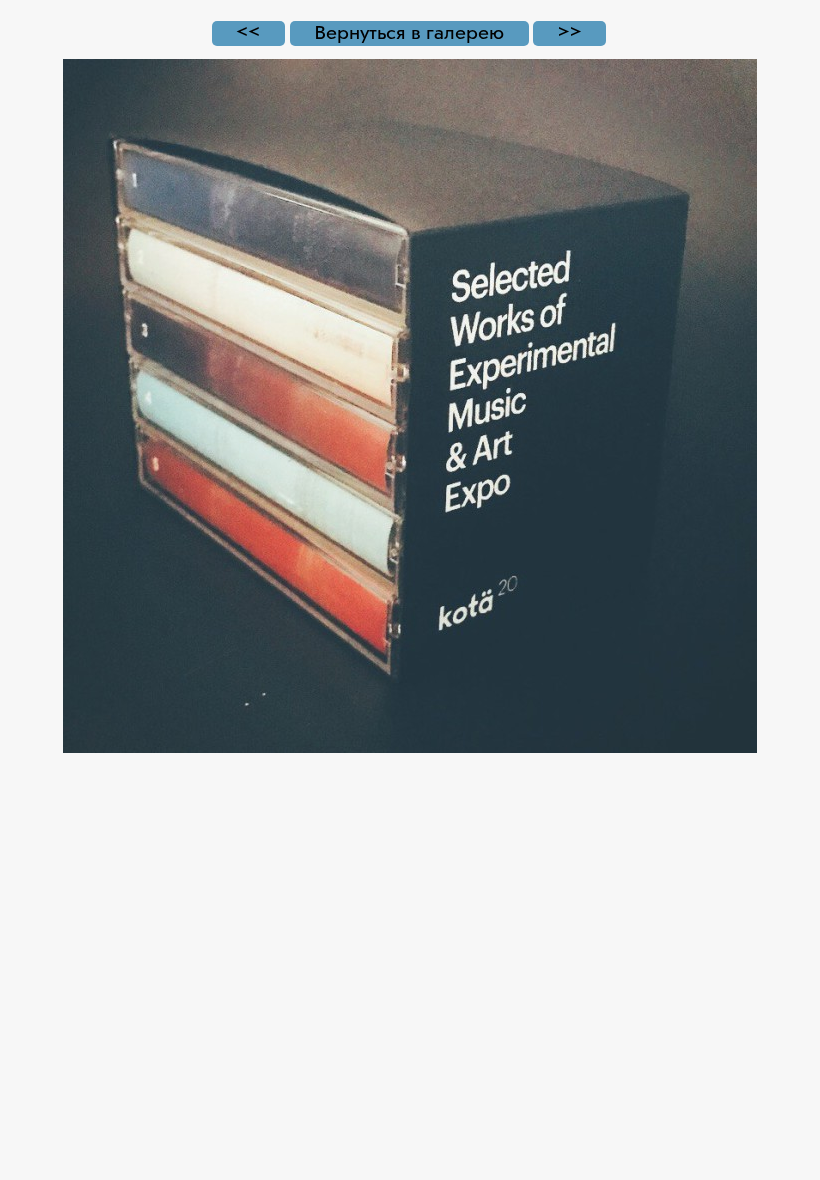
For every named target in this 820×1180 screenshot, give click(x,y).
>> (570, 33)
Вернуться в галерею (409, 33)
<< (248, 33)
